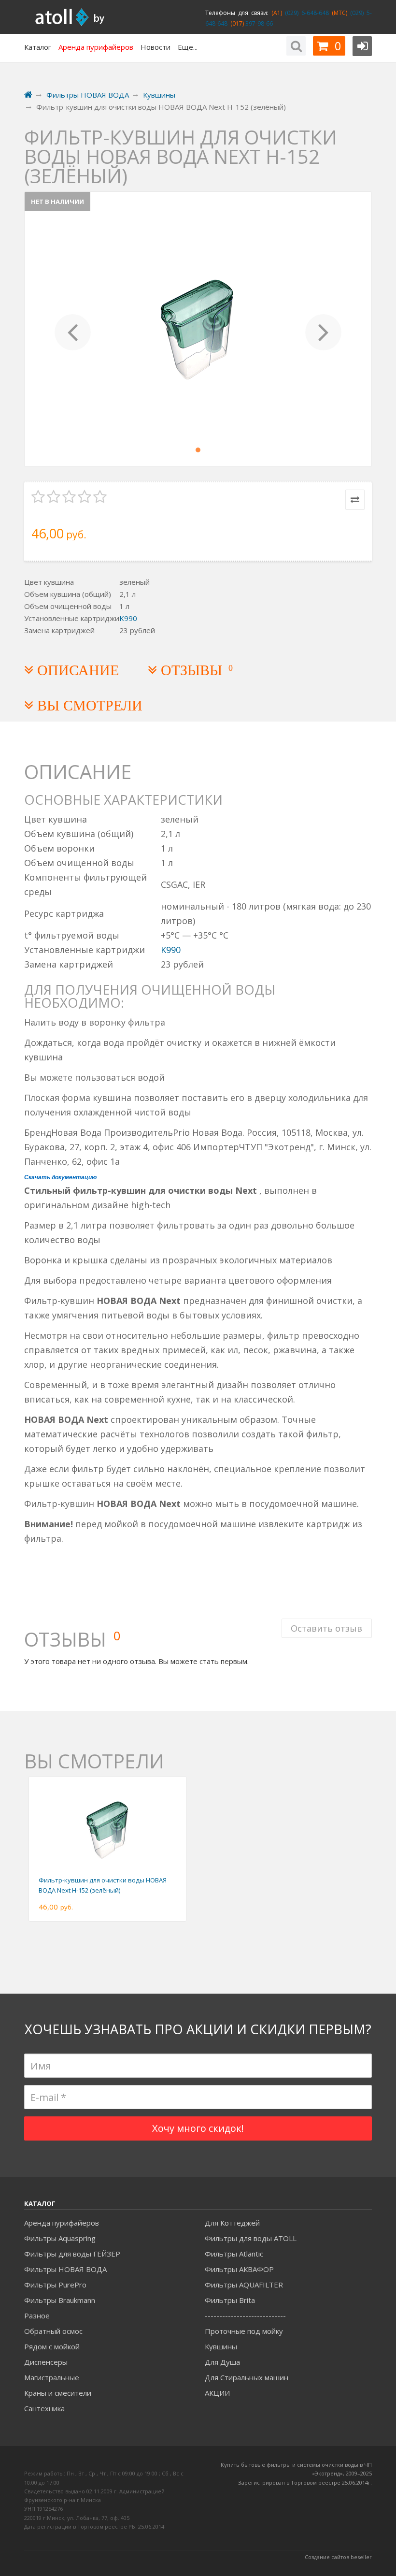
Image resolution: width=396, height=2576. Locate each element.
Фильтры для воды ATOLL (251, 2238)
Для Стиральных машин (247, 2377)
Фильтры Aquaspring (60, 2238)
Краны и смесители (58, 2393)
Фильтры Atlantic (234, 2254)
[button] (73, 329)
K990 (128, 618)
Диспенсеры (46, 2362)
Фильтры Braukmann (60, 2300)
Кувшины (221, 2346)
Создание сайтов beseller (338, 2557)
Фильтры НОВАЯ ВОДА (65, 2269)
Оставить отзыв (326, 1628)
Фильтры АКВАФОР (239, 2269)
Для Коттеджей (232, 2223)
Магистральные (52, 2377)
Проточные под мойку (244, 2331)
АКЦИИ (217, 2393)
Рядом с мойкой (52, 2346)
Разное (37, 2316)
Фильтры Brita (230, 2300)
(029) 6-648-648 (305, 13)
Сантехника (44, 2408)
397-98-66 (258, 23)
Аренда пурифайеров (62, 2223)
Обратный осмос (53, 2331)
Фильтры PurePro (55, 2285)
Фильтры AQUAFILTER (244, 2285)
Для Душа (222, 2362)
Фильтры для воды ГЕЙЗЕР (72, 2254)
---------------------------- (245, 2316)
